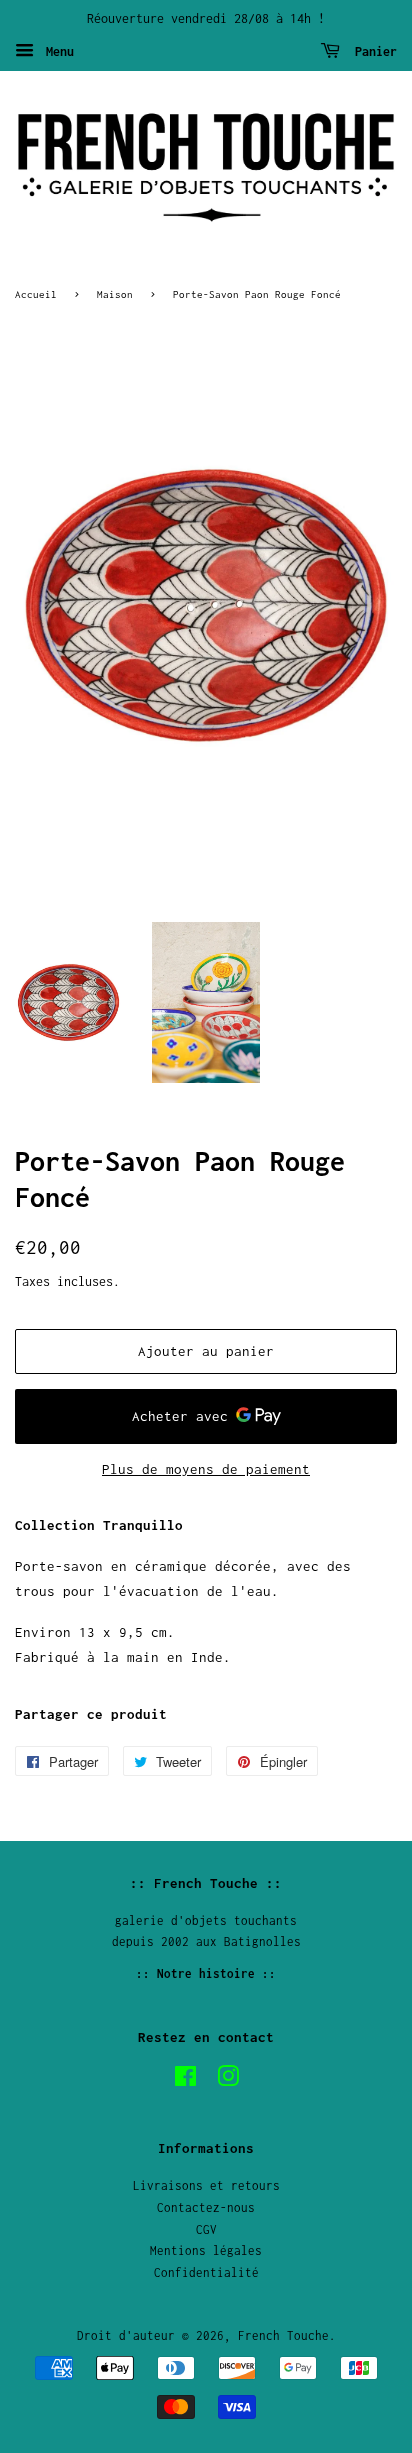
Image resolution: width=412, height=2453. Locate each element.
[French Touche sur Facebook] (185, 2080)
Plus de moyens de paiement (206, 1469)
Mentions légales (206, 2250)
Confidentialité (206, 2272)
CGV (206, 2229)
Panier (372, 51)
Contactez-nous (206, 2207)
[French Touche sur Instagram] (228, 2080)
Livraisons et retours (206, 2185)
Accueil (36, 294)
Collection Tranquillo (99, 1525)
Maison (115, 294)
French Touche (283, 2335)
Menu (56, 51)
